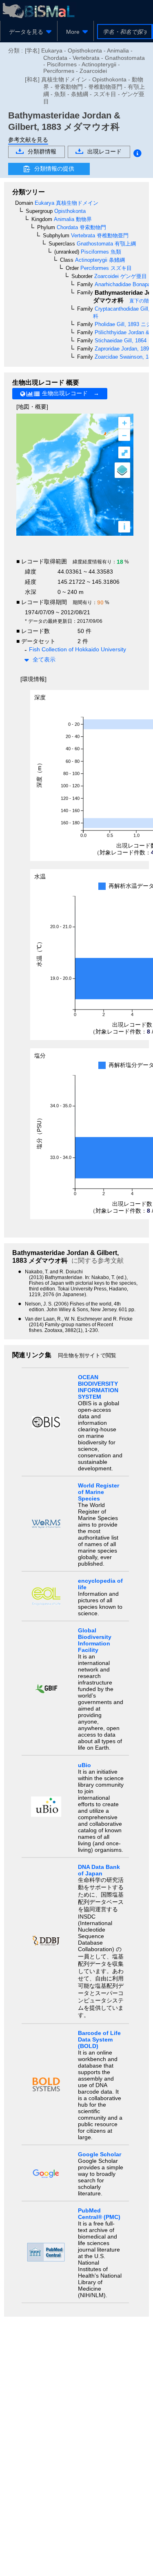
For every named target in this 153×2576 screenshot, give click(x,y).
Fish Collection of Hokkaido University (78, 649)
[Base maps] (122, 470)
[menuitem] (29, 32)
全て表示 (44, 659)
